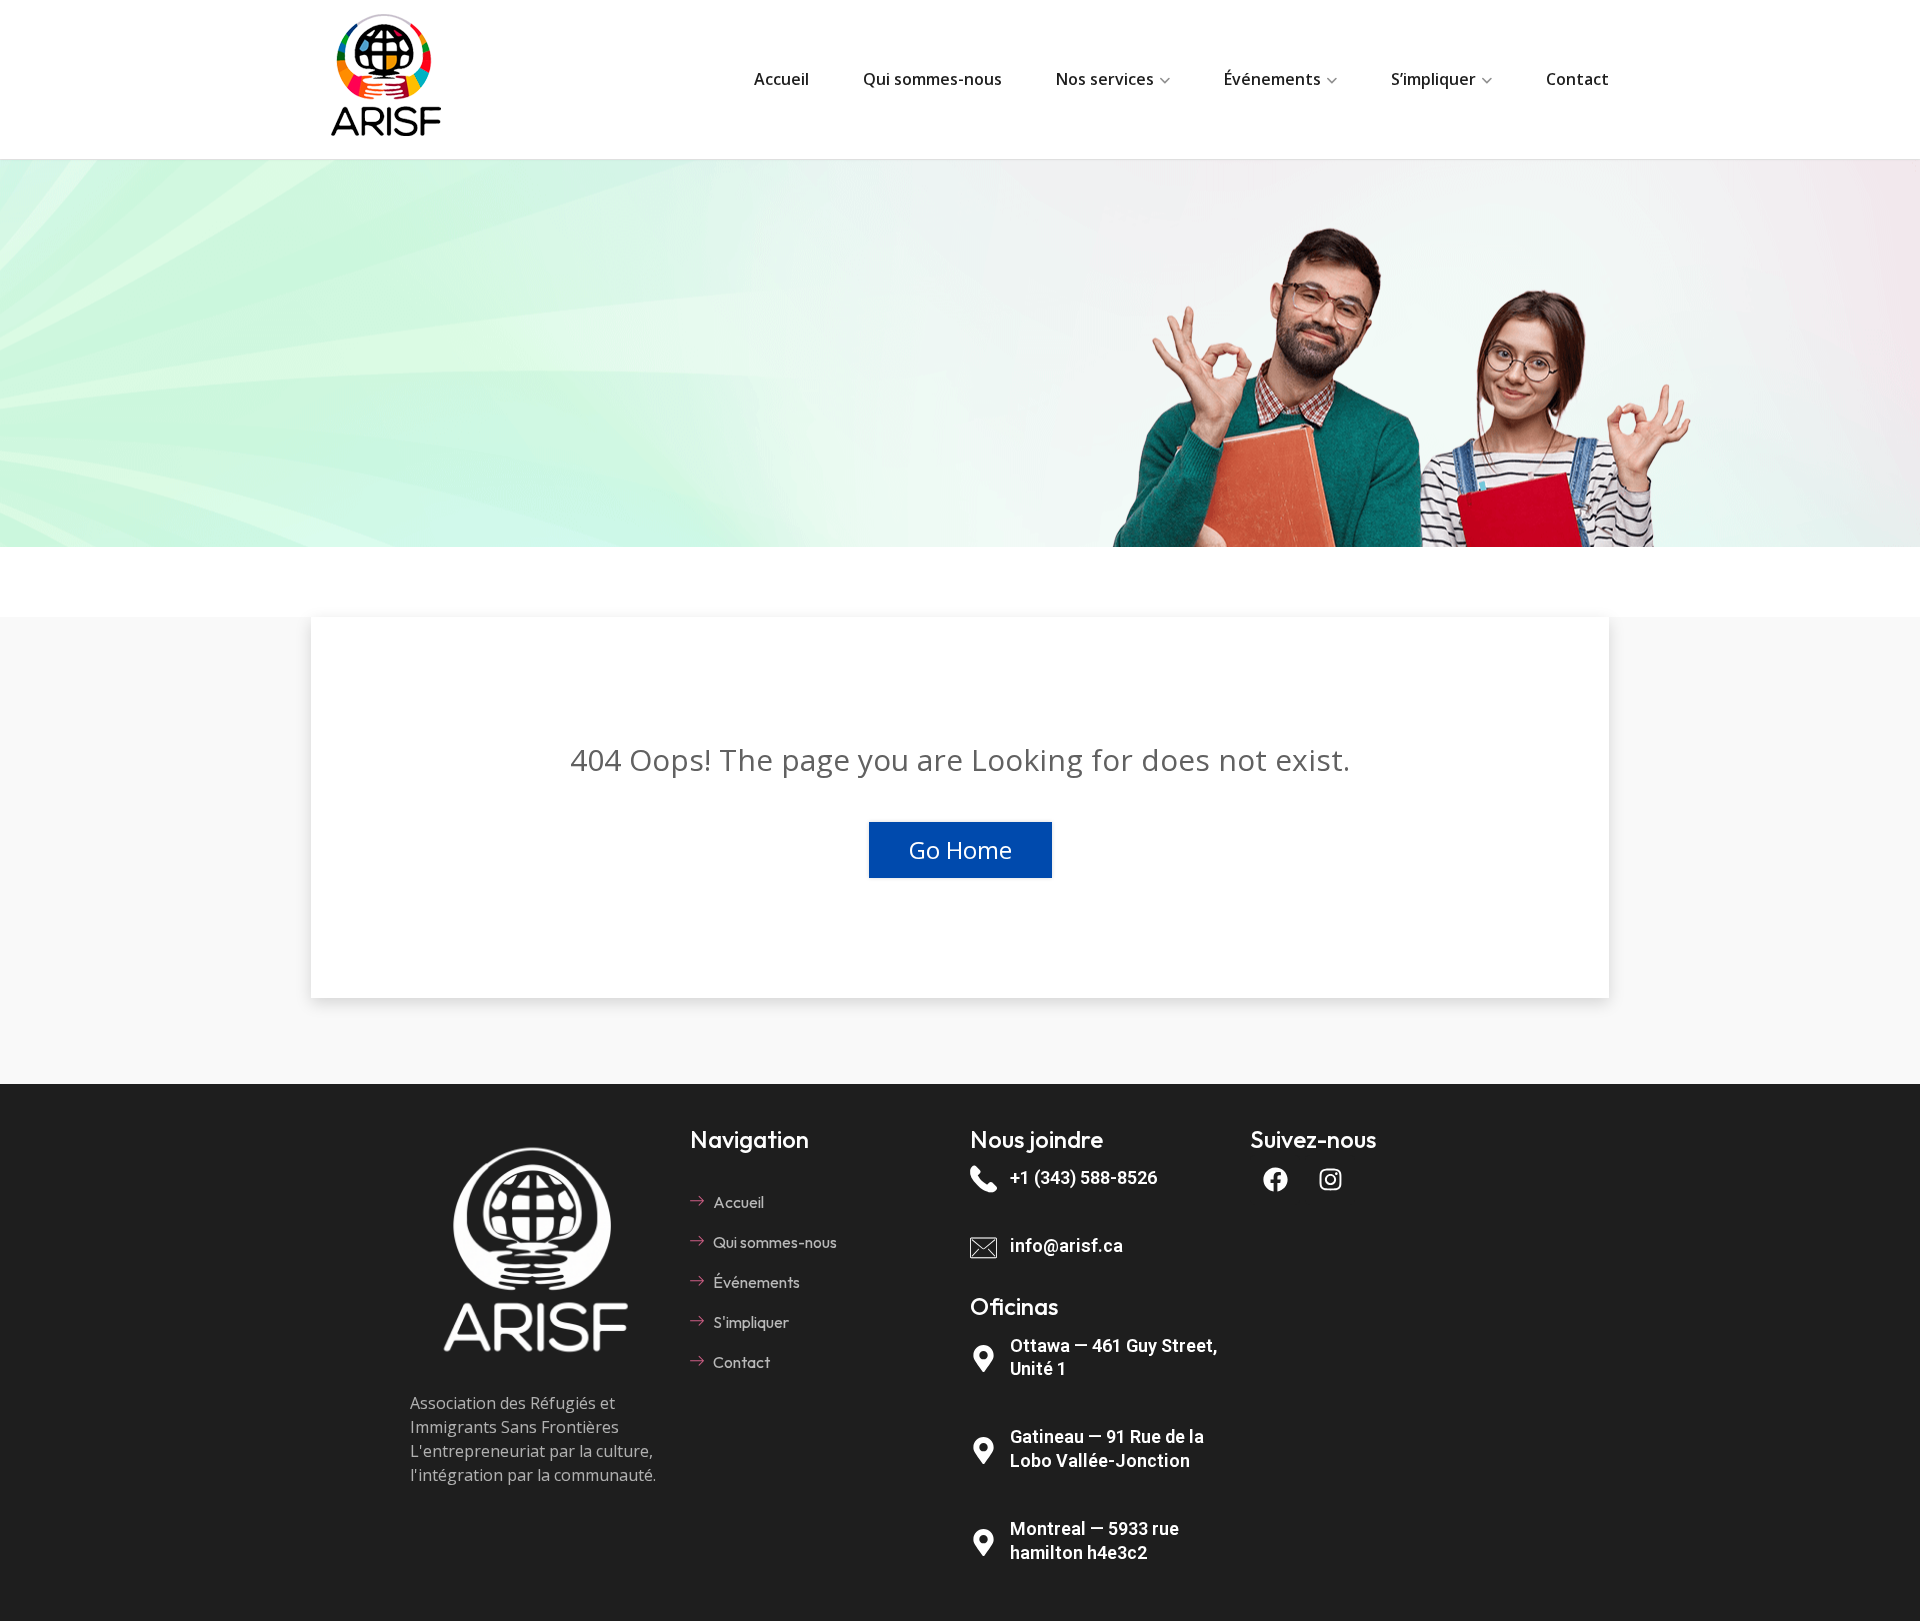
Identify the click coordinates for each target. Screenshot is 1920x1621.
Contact (1577, 79)
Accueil (781, 79)
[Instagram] (1330, 1180)
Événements (1272, 79)
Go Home (960, 849)
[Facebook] (1275, 1180)
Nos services (1105, 79)
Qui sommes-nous (932, 79)
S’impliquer (1433, 79)
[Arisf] (386, 79)
